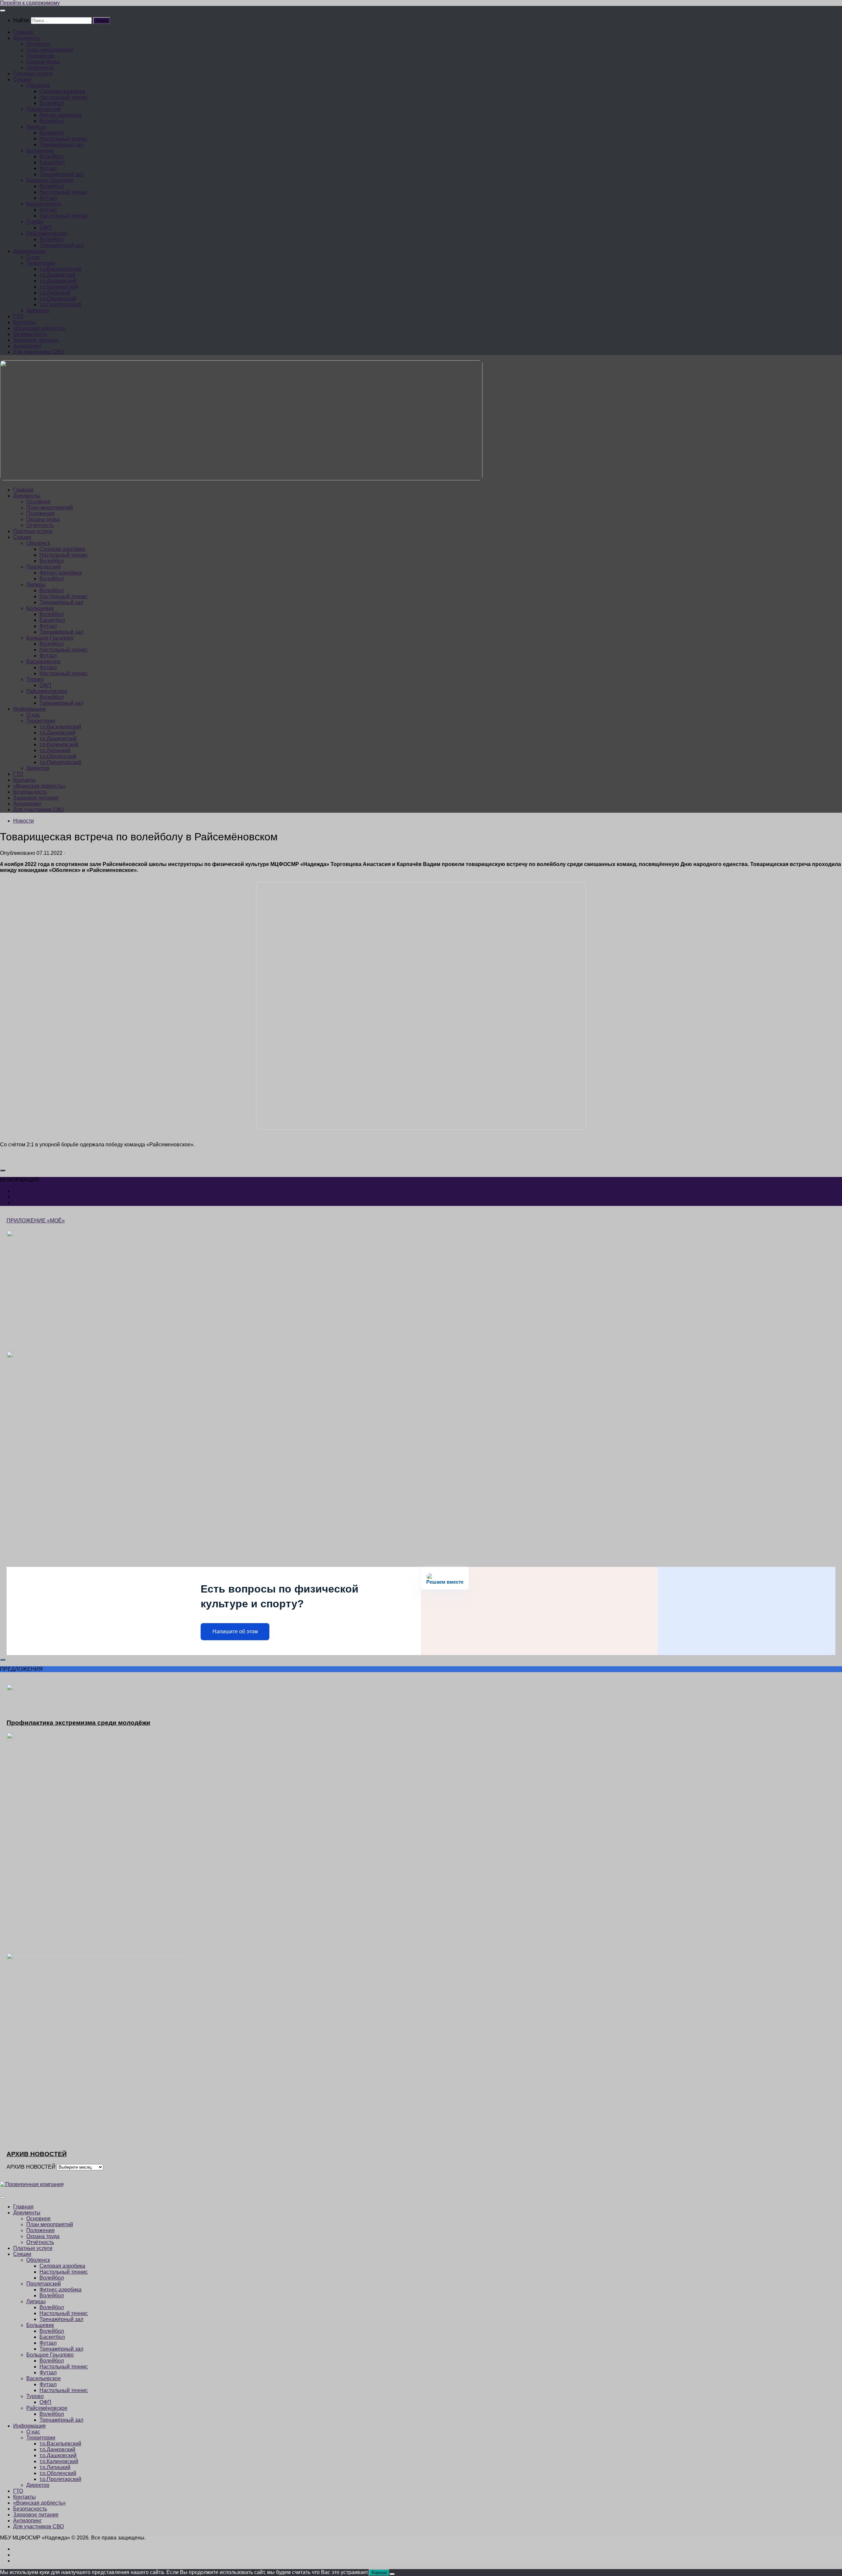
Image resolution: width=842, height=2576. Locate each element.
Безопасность (30, 334)
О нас (33, 257)
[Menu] (3, 11)
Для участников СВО (38, 352)
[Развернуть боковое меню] (3, 1170)
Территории (41, 263)
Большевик (40, 151)
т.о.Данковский (57, 275)
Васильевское (44, 204)
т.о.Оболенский (58, 299)
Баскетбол (52, 162)
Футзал (48, 168)
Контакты (25, 322)
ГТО (18, 316)
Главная (23, 32)
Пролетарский (44, 109)
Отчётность (40, 68)
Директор (38, 310)
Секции (22, 79)
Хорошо (379, 2573)
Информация (29, 251)
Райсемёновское (47, 233)
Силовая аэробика (62, 91)
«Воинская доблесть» (39, 328)
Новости (24, 821)
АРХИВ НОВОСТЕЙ (31, 2167)
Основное (38, 44)
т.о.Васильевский (60, 269)
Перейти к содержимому (30, 3)
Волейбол (52, 103)
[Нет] (392, 2574)
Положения (40, 56)
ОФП (45, 228)
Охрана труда (43, 62)
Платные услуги (33, 74)
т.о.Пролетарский (60, 305)
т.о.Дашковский (58, 281)
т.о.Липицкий (55, 293)
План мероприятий (50, 50)
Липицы (36, 127)
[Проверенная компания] (32, 2184)
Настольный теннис (64, 97)
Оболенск (38, 85)
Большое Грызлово (50, 180)
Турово (35, 222)
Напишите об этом (235, 1632)
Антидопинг (27, 346)
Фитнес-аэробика (61, 115)
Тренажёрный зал (61, 145)
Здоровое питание (36, 340)
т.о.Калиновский (59, 287)
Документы (27, 38)
